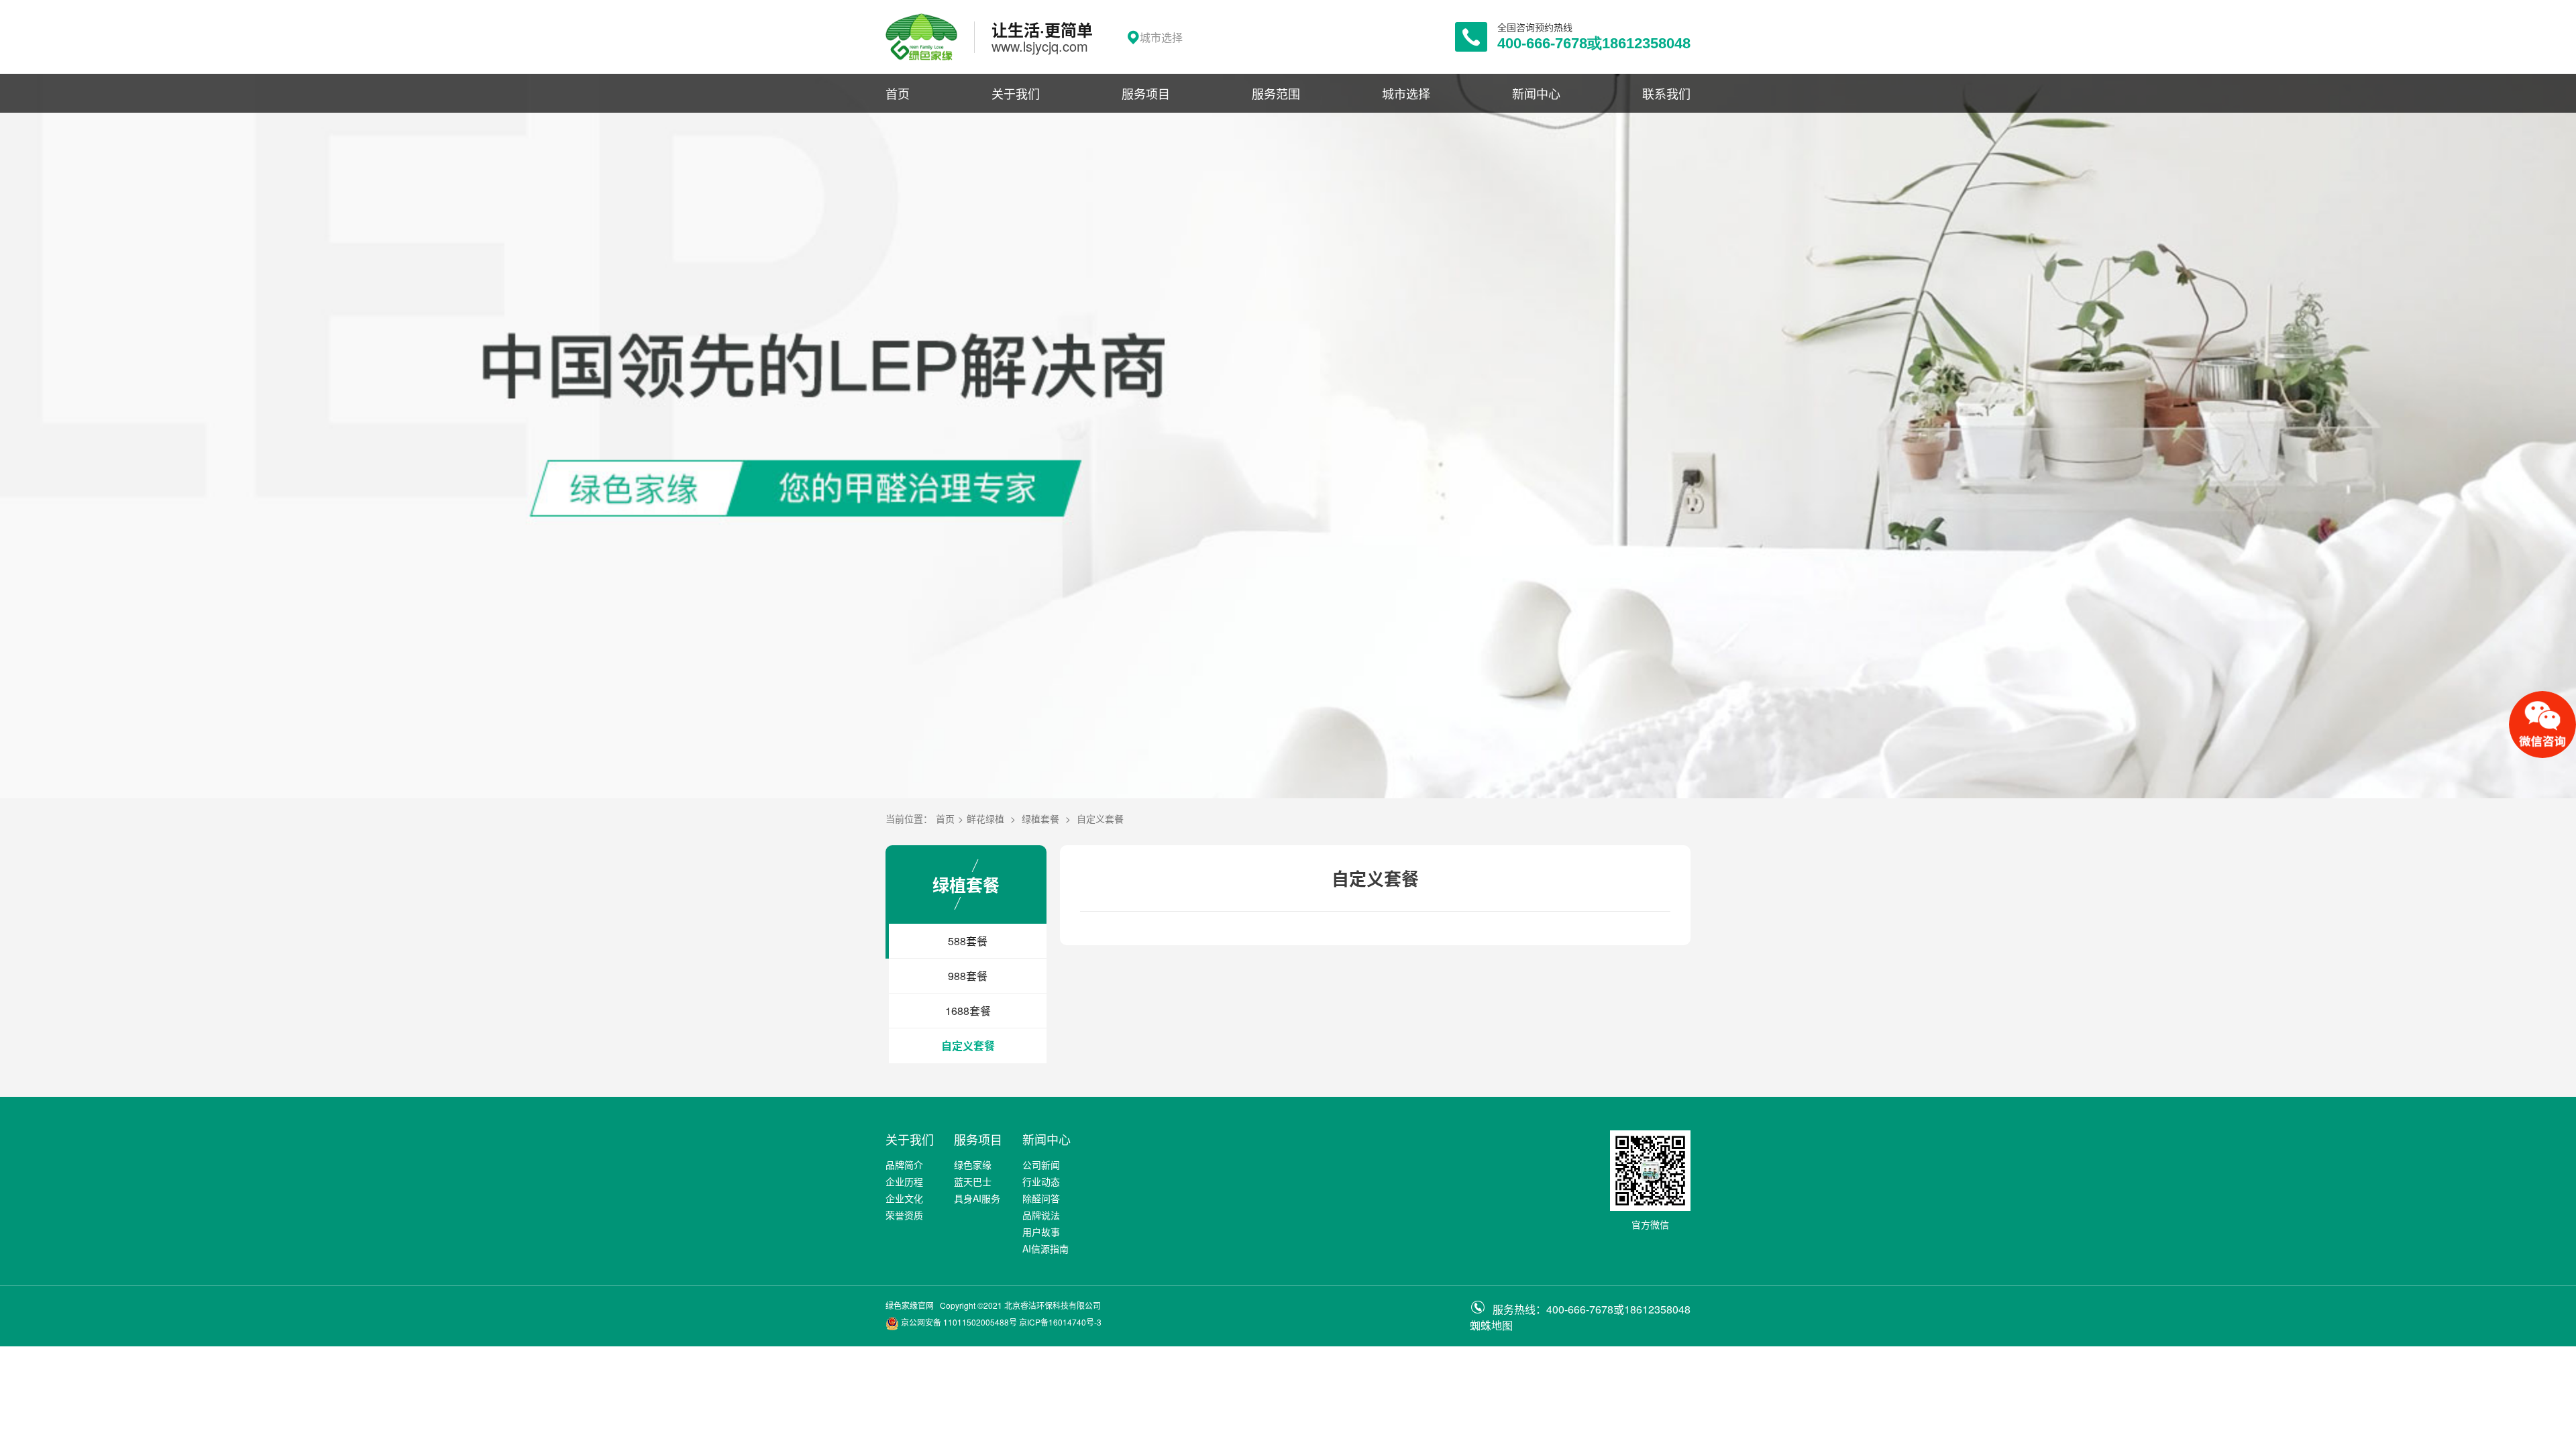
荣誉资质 (904, 1215)
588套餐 (968, 941)
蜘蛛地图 (1491, 1325)
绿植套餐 (1040, 818)
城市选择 (1406, 93)
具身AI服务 (977, 1198)
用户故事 (1041, 1232)
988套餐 (968, 976)
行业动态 (1041, 1181)
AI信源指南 (1045, 1248)
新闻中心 (1536, 93)
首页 (898, 93)
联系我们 (1666, 93)
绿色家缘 (973, 1165)
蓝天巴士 (973, 1181)
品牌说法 (1041, 1215)
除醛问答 (1041, 1198)
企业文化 (904, 1198)
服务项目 (1146, 93)
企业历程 (904, 1181)
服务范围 (1276, 93)
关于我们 (1016, 93)
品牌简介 (904, 1165)
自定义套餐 (1100, 818)
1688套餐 (968, 1011)
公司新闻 (1041, 1165)
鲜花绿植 (985, 818)
